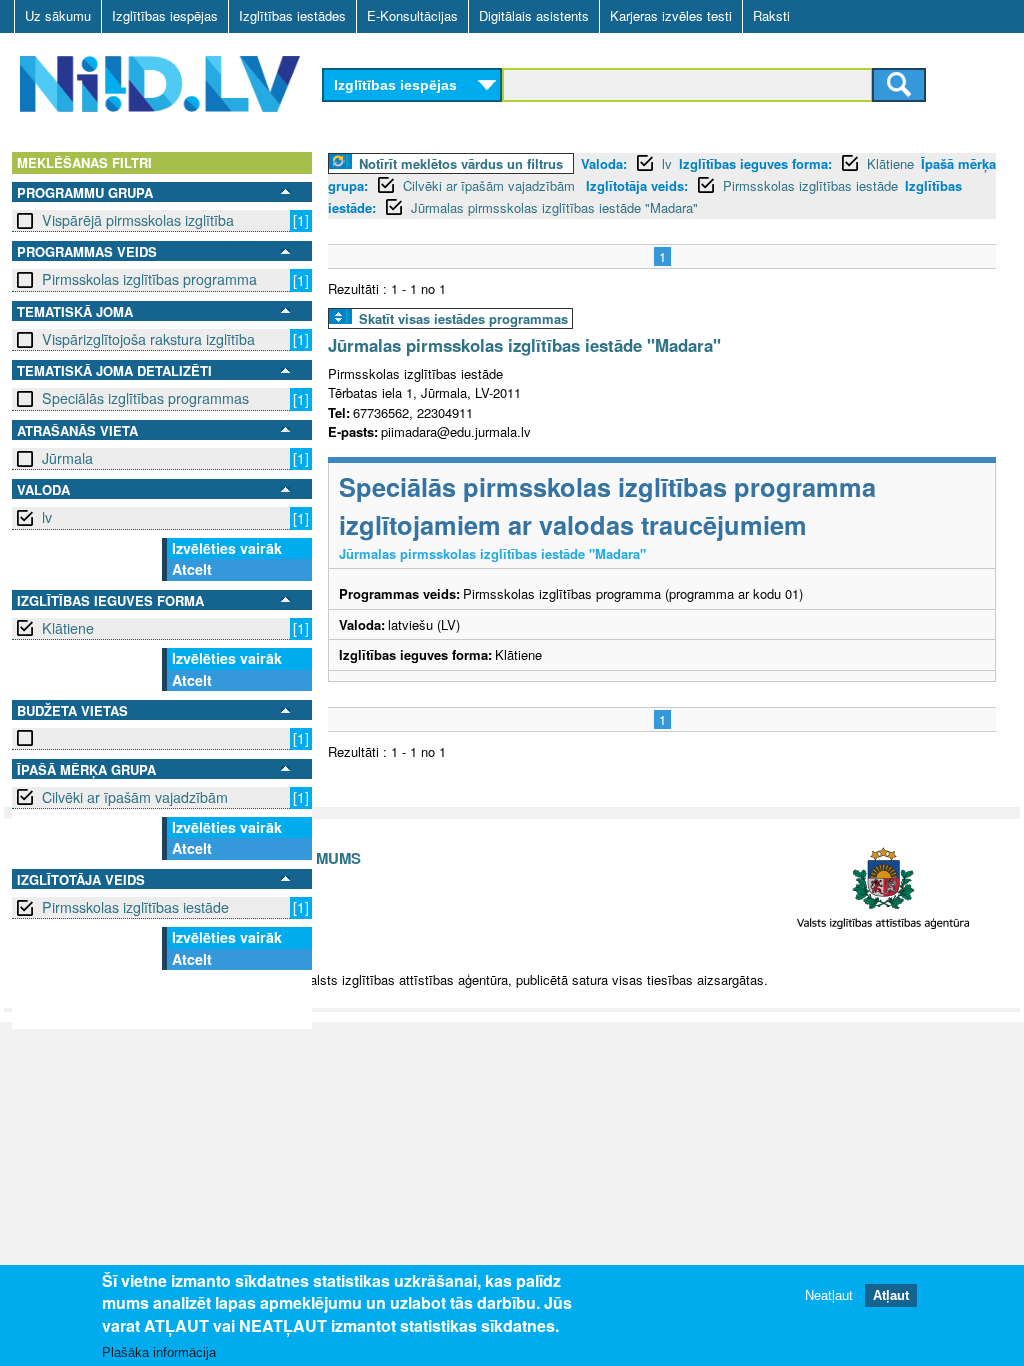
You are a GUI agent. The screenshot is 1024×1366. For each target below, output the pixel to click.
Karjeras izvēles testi (671, 15)
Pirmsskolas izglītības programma (149, 279)
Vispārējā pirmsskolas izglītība (138, 220)
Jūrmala (67, 458)
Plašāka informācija (159, 1352)
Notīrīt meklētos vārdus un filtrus (461, 163)
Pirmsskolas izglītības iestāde (135, 907)
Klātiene (68, 628)
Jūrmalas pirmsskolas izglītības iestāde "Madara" (554, 207)
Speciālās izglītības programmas (145, 398)
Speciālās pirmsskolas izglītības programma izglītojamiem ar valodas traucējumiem (607, 505)
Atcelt (192, 569)
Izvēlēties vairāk (227, 548)
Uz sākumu (58, 15)
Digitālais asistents (534, 15)
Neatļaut (829, 1295)
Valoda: (604, 163)
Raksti (771, 15)
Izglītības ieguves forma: (755, 163)
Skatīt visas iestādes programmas (463, 318)
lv (47, 517)
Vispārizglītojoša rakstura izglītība (148, 339)
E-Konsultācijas (412, 15)
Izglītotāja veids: (637, 185)
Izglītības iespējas (165, 15)
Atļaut (891, 1295)
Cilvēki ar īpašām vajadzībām (135, 797)
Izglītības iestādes (292, 15)
